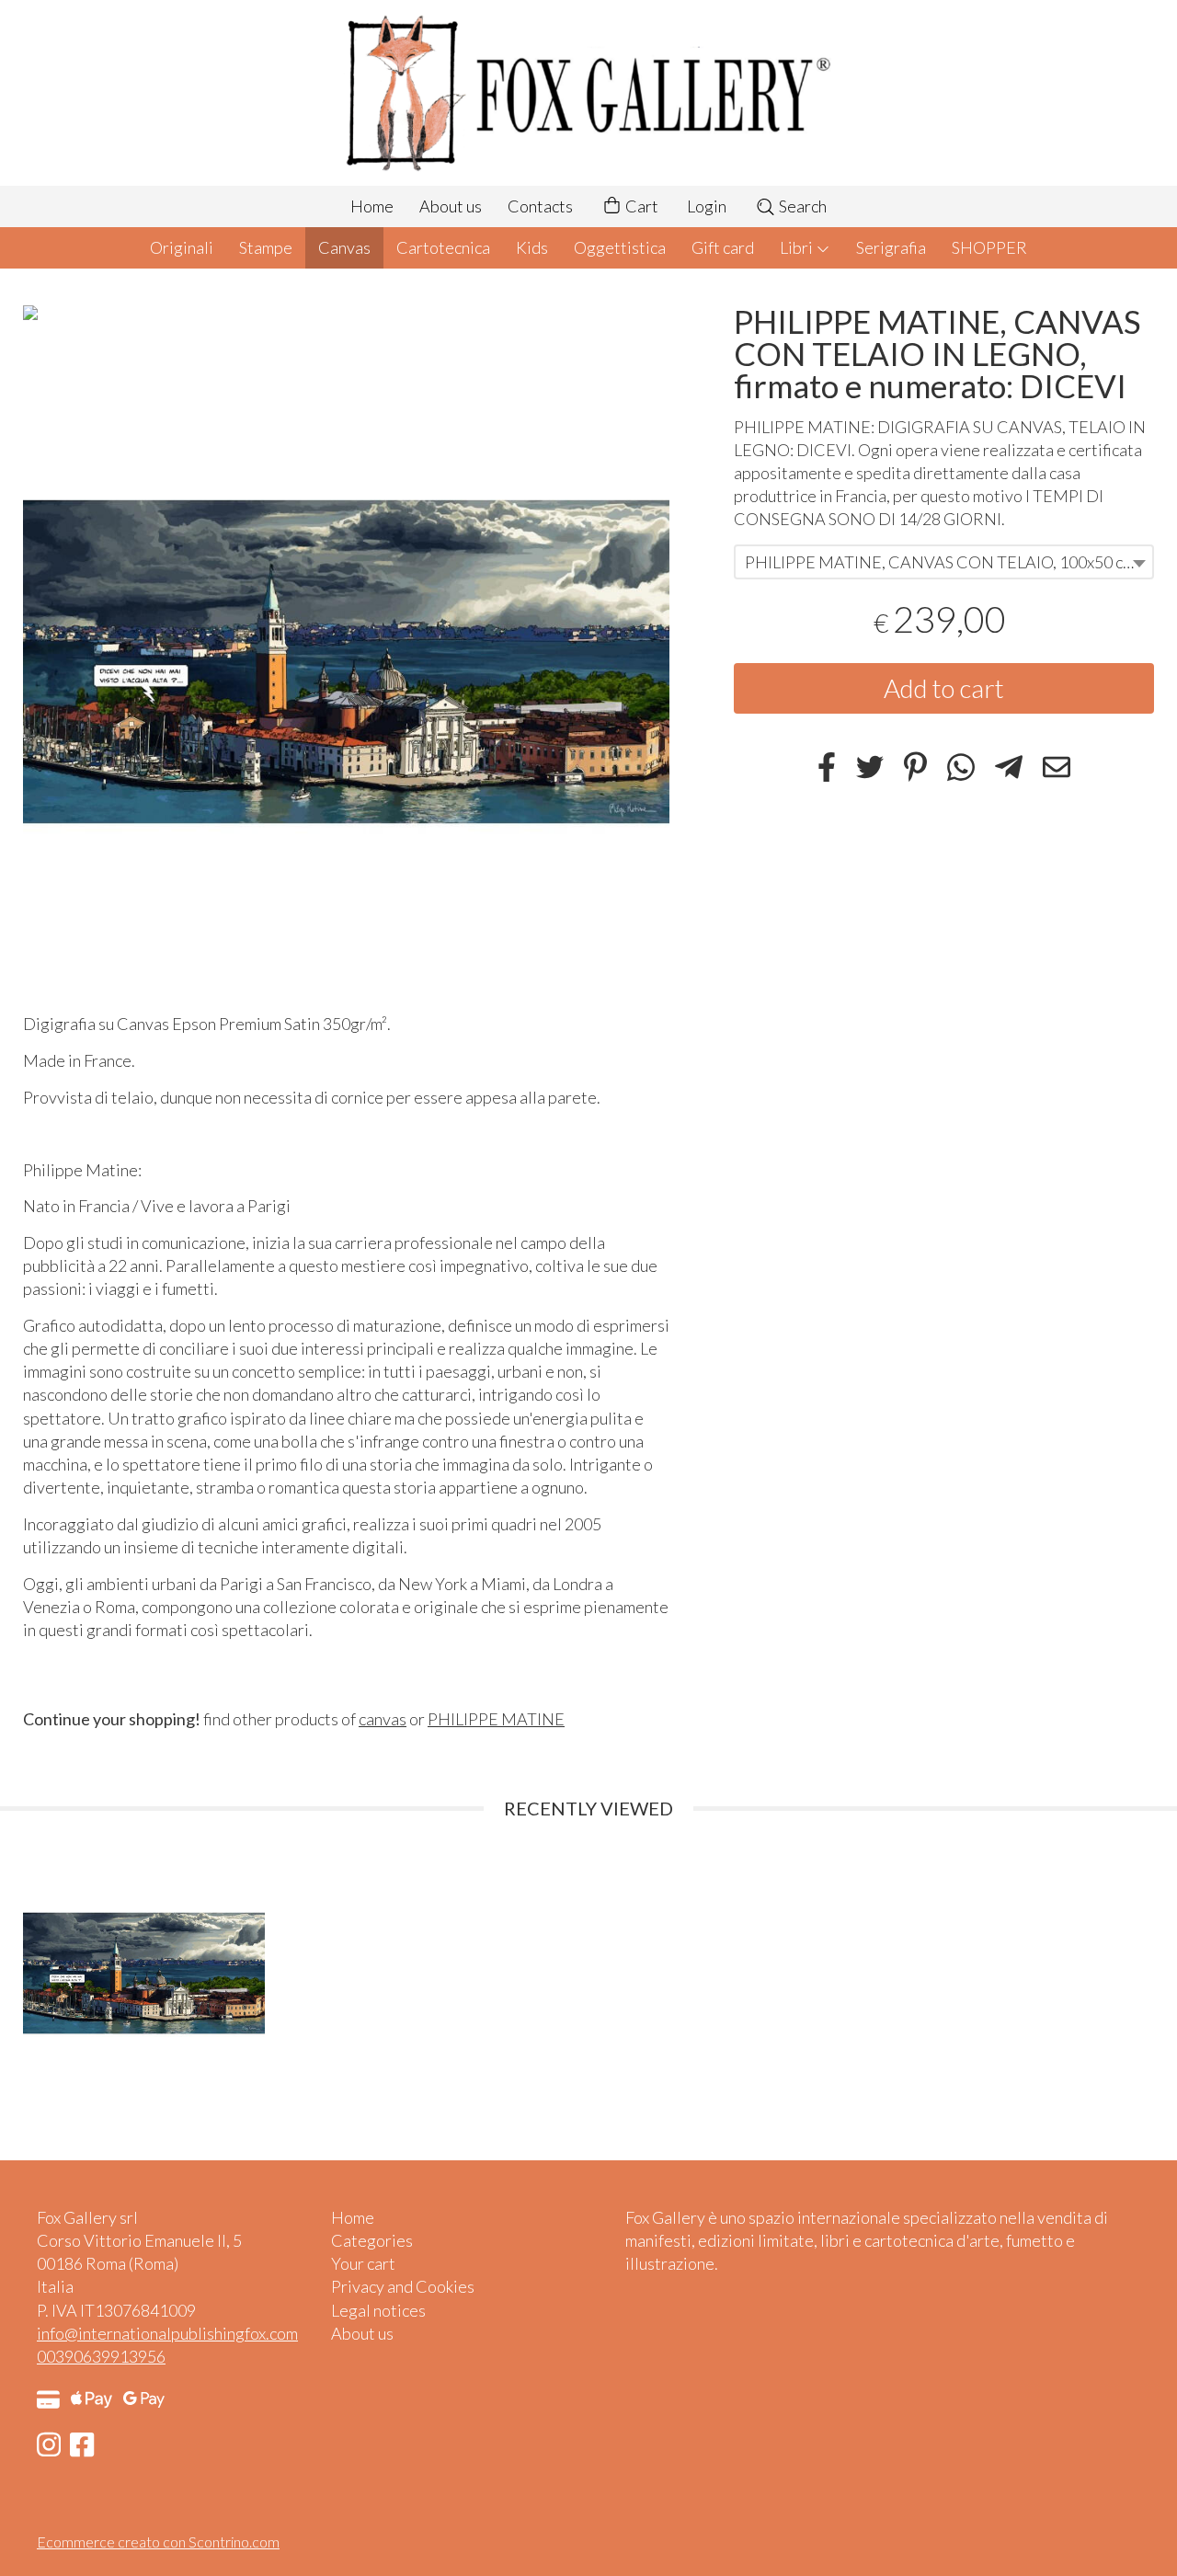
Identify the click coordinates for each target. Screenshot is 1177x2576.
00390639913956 (101, 2356)
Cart (640, 206)
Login (707, 206)
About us (451, 206)
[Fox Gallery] (588, 93)
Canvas (344, 247)
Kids (532, 247)
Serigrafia (891, 247)
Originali (182, 247)
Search (801, 206)
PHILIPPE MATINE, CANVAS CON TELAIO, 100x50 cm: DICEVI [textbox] (948, 563)
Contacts (540, 206)
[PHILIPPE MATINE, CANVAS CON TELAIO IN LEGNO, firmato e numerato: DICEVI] (346, 662)
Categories (372, 2240)
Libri (798, 247)
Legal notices (378, 2310)
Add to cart (944, 689)
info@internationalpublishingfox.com (167, 2333)
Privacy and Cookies (403, 2286)
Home (372, 206)
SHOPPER (989, 247)
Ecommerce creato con (158, 2542)
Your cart (363, 2263)
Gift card (723, 247)
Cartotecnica (443, 247)
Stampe (266, 247)
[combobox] (944, 563)
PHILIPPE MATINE (496, 1719)
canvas (383, 1719)
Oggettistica (620, 247)
